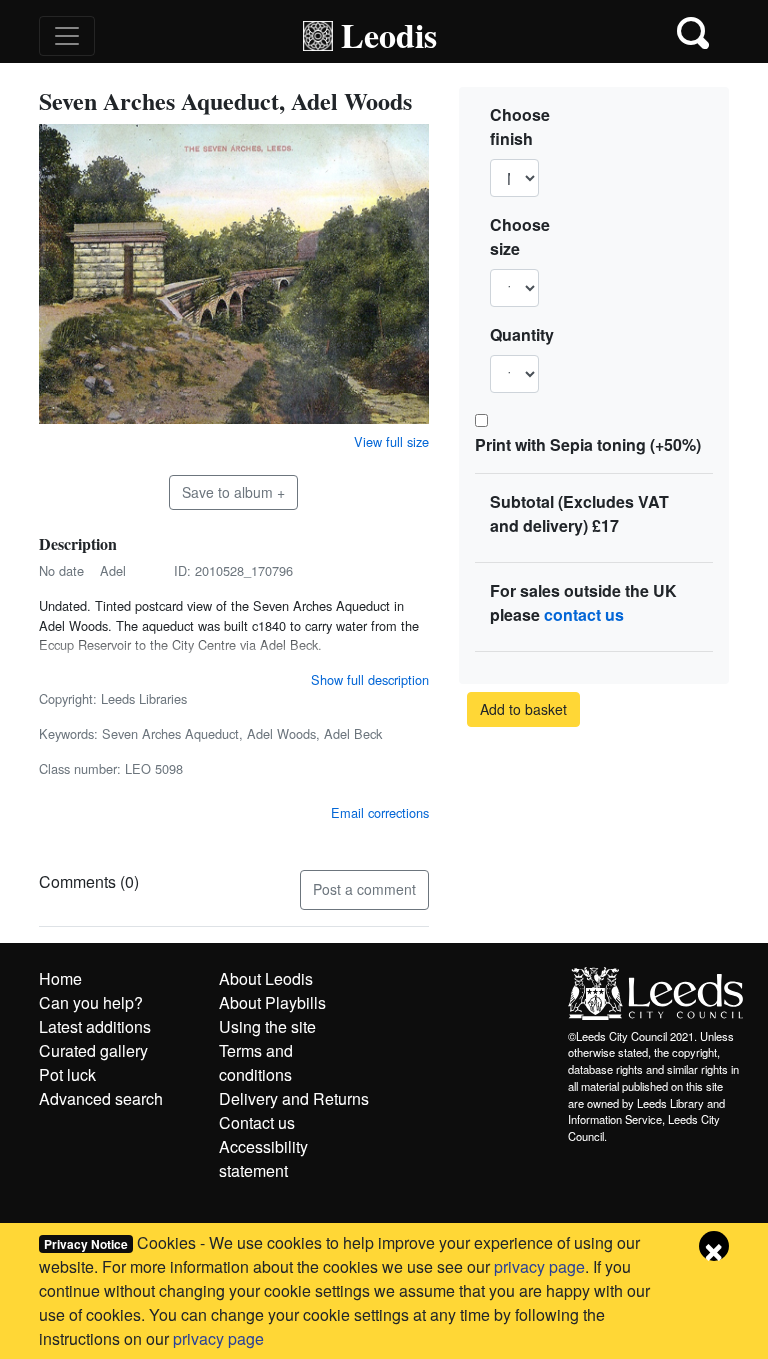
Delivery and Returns (294, 1098)
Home (60, 978)
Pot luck (67, 1074)
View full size (391, 441)
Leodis (389, 35)
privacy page (539, 1266)
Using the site (267, 1026)
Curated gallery (93, 1050)
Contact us (257, 1122)
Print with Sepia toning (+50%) (588, 444)
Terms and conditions (256, 1062)
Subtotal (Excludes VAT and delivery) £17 (579, 513)
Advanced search (101, 1098)
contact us (584, 614)
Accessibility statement (263, 1158)
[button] (695, 35)
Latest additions (95, 1026)
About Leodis (266, 978)
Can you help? (91, 1002)
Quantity (522, 334)
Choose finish (520, 126)
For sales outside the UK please (583, 602)
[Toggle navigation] (67, 36)
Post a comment (364, 889)
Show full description (370, 679)
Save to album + (233, 492)
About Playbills (272, 1002)
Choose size (520, 236)
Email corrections (380, 812)
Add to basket (523, 709)
